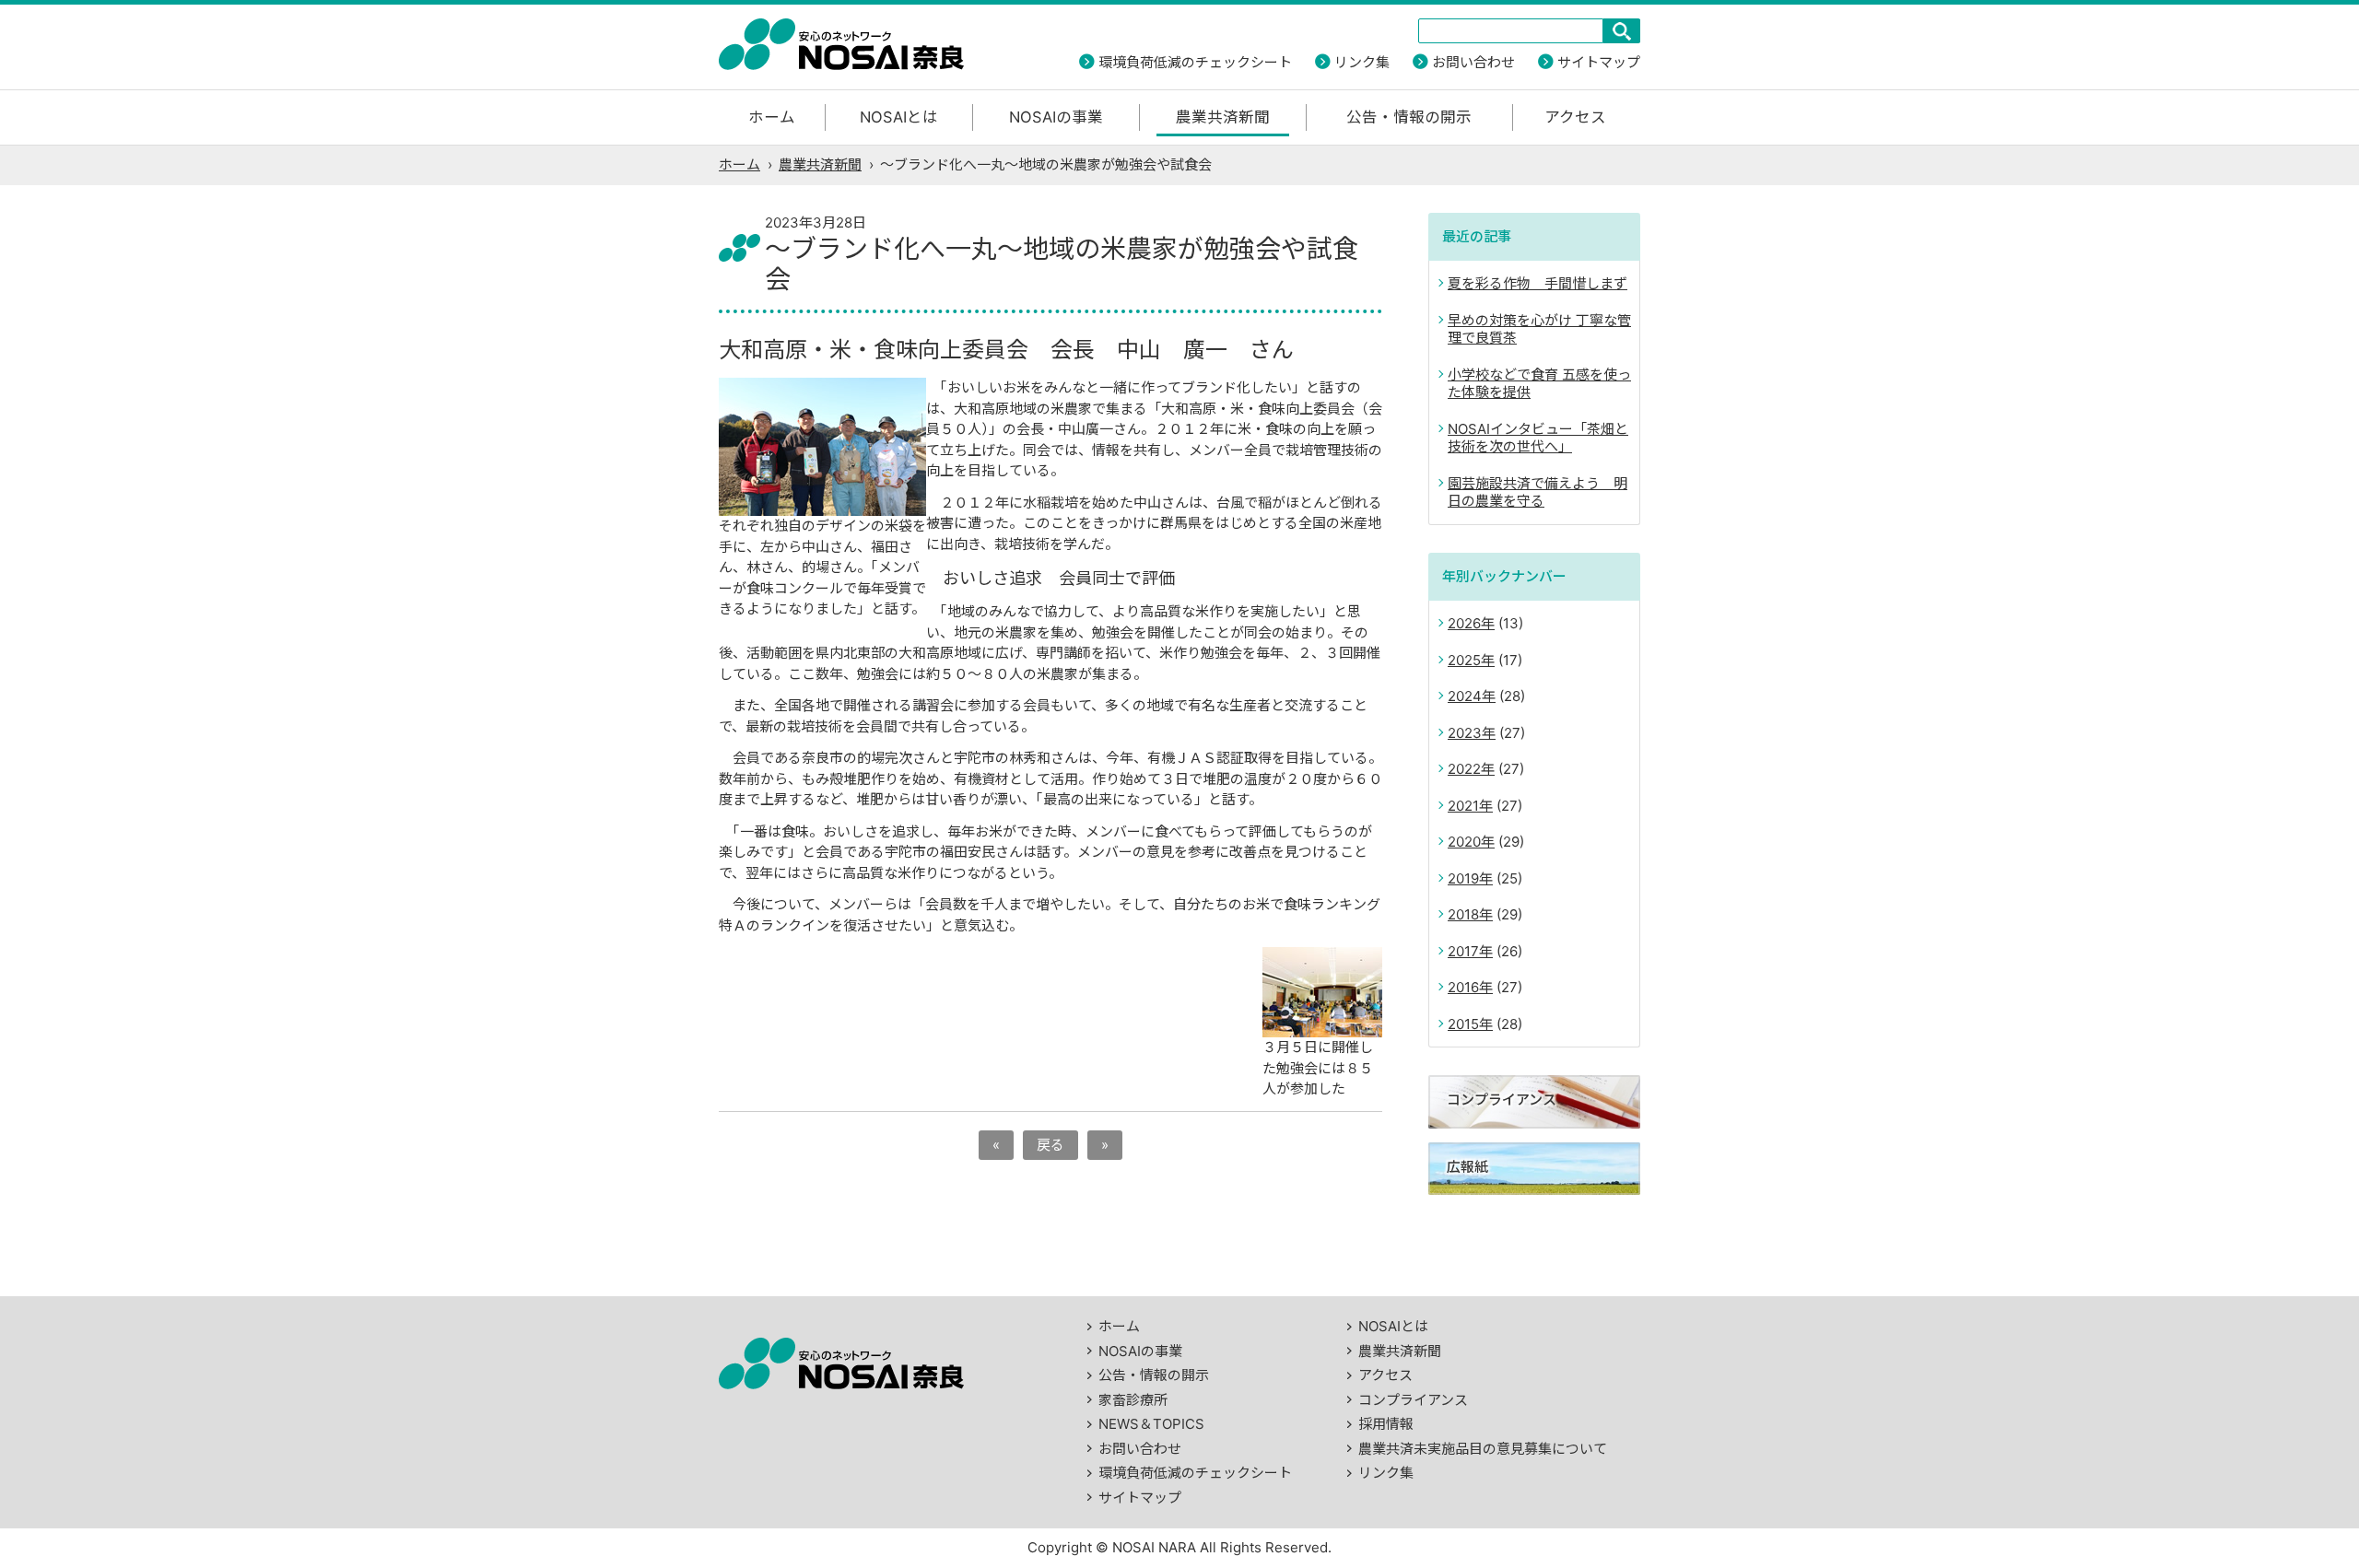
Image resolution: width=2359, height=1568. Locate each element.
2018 (1463, 914)
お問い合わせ (1473, 62)
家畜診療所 (1133, 1400)
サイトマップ (1599, 62)
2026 (1464, 623)
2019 (1463, 878)
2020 (1464, 842)
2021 (1463, 806)
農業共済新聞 (1223, 117)
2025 (1464, 660)
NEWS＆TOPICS (1151, 1424)
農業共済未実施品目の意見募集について (1483, 1449)
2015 (1463, 1024)
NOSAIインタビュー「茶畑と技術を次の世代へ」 (1538, 438)
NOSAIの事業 (1056, 117)
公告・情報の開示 (1409, 117)
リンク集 (1362, 62)
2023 (1465, 733)
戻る (1050, 1145)
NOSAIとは (899, 117)
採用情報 (1386, 1424)
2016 (1463, 987)
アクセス (1575, 117)
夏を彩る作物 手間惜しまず (1537, 283)
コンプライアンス (1413, 1400)
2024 (1465, 696)
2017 (1463, 951)
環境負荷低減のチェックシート (1195, 62)
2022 (1464, 769)
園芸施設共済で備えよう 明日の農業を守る (1537, 492)
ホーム (772, 117)
